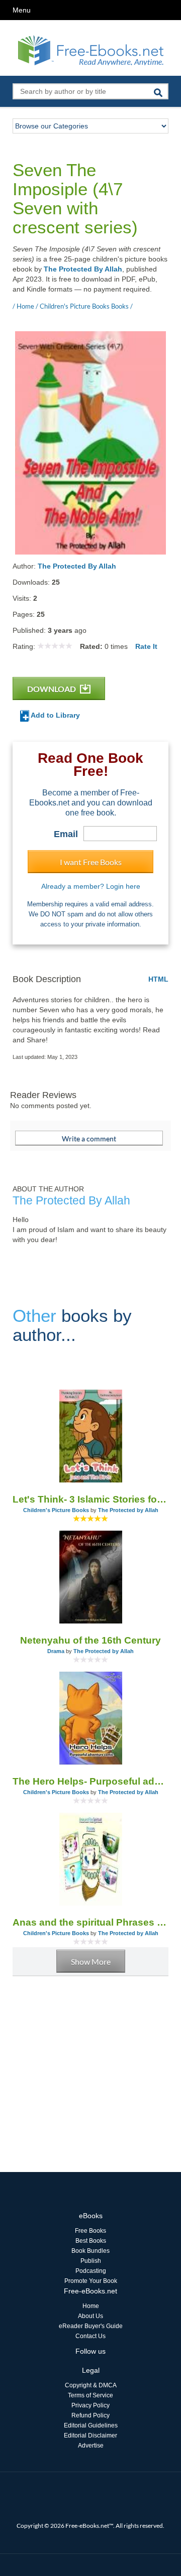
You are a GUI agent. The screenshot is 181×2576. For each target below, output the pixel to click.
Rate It (146, 646)
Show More (91, 1961)
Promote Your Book (91, 2281)
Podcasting (91, 2271)
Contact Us (90, 2336)
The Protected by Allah (128, 1510)
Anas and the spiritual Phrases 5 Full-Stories (90, 1922)
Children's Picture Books (56, 1510)
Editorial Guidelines (91, 2425)
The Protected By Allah (83, 269)
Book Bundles (90, 2251)
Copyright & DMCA (91, 2385)
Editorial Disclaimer (90, 2435)
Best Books (91, 2241)
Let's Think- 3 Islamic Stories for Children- (90, 1499)
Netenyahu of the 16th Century (90, 1640)
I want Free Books (91, 862)
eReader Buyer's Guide (91, 2326)
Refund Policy (90, 2415)
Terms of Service (90, 2395)
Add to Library (55, 715)
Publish (91, 2261)
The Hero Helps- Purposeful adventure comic (90, 1781)
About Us (90, 2316)
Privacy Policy (90, 2405)
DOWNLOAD (52, 689)
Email (66, 834)
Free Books (90, 2231)
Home (91, 2306)
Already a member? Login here (91, 886)
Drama (56, 1651)
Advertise (91, 2446)
